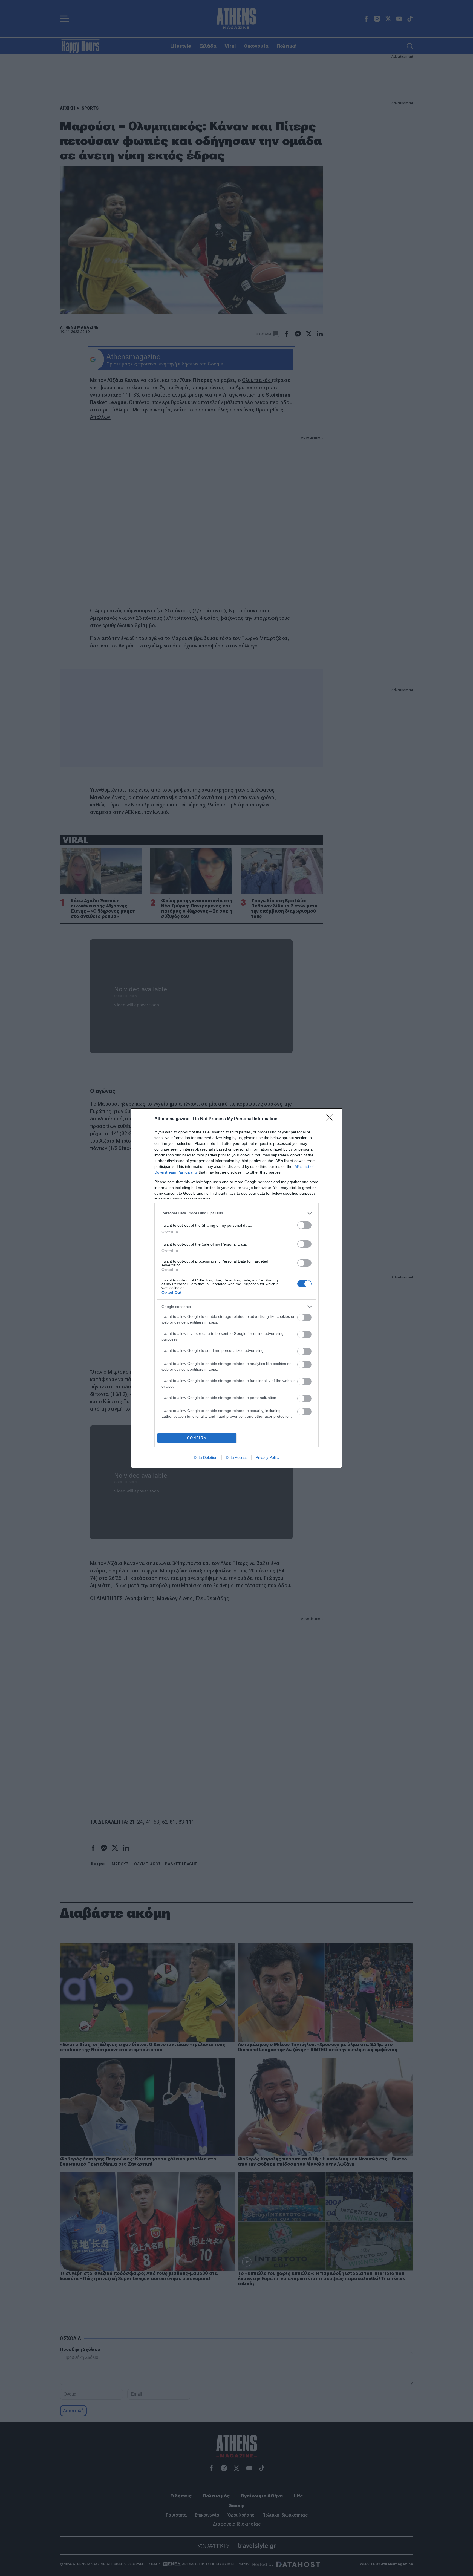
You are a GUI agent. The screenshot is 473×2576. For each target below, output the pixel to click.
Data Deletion (206, 1457)
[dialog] (236, 1288)
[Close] (331, 1119)
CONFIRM (197, 1438)
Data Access (236, 1457)
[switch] (304, 1225)
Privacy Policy (268, 1457)
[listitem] (236, 1213)
